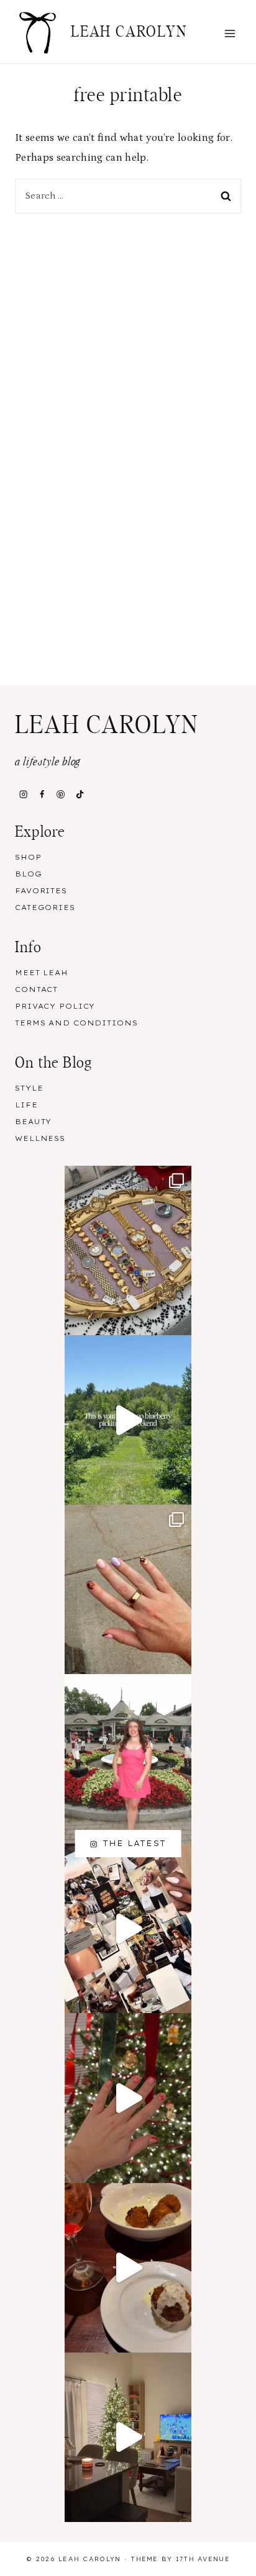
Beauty (33, 1122)
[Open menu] (230, 33)
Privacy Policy (55, 1006)
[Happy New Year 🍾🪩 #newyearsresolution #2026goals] (128, 1928)
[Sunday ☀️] (128, 1250)
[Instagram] (23, 795)
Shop (28, 857)
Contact (36, 989)
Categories (45, 907)
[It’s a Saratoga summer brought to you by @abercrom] (128, 1759)
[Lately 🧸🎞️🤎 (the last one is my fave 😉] (128, 2437)
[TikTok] (80, 795)
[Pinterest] (61, 795)
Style (29, 1088)
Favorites (41, 891)
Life (26, 1105)
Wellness (40, 1138)
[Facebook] (42, 795)
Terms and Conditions (76, 1023)
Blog (29, 874)
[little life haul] (128, 1589)
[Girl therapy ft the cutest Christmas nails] (128, 2098)
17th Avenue (203, 2559)
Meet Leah (42, 973)
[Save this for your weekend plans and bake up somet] (128, 1420)
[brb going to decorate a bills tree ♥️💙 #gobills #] (128, 2268)
